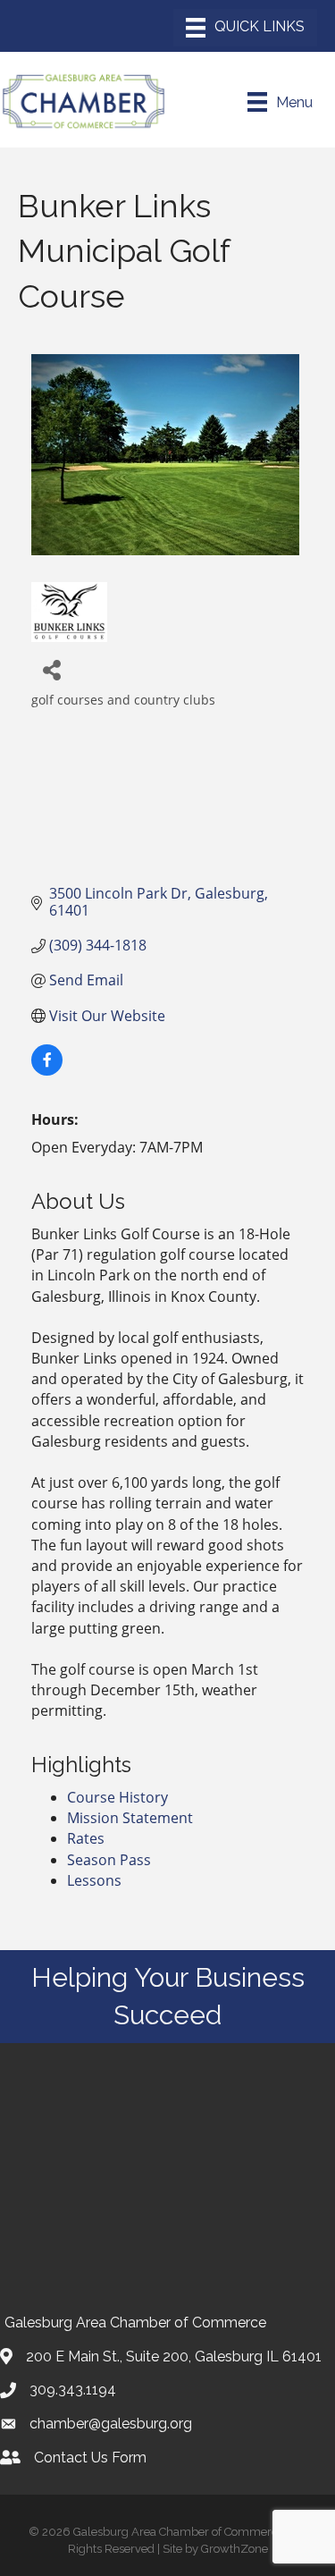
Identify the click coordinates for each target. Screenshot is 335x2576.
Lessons (94, 1880)
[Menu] (245, 28)
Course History (117, 1797)
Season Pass (109, 1860)
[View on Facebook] (47, 1070)
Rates (86, 1838)
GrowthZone (234, 2549)
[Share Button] (51, 669)
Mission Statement (130, 1818)
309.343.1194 (73, 2390)
